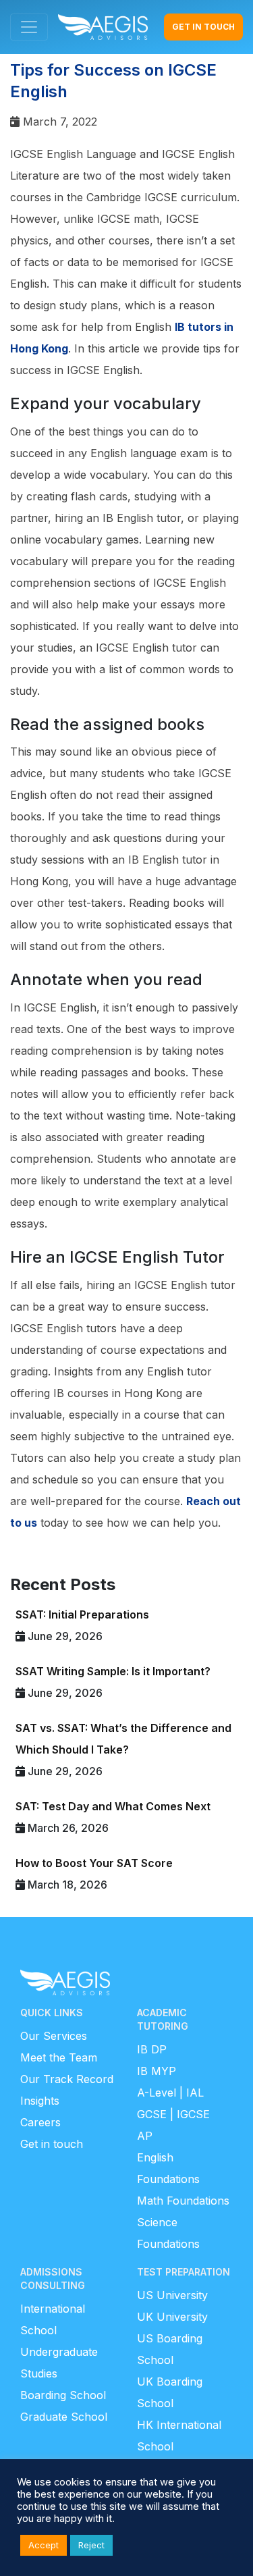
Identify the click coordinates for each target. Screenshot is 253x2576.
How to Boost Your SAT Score (94, 1863)
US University (172, 2295)
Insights (40, 2101)
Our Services (54, 2036)
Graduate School (64, 2417)
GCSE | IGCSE (173, 2114)
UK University (172, 2317)
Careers (40, 2122)
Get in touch (52, 2144)
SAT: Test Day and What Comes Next (113, 1806)
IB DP (152, 2049)
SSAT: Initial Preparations (82, 1614)
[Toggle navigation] (29, 27)
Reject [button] (91, 2545)
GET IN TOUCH (203, 27)
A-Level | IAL (170, 2093)
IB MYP (157, 2071)
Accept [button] (44, 2545)
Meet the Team (59, 2057)
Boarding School (63, 2395)
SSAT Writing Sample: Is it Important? (113, 1671)
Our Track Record (67, 2079)
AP (145, 2136)
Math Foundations (183, 2201)
